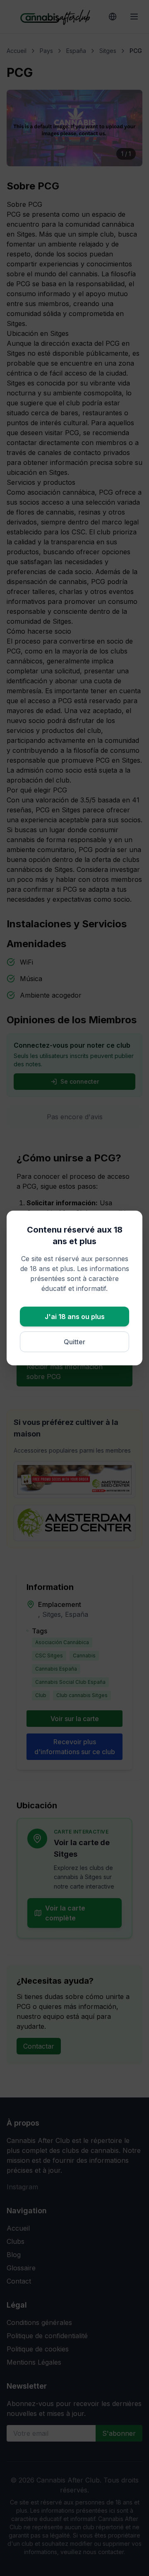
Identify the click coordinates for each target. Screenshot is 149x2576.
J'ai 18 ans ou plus (75, 1317)
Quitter (74, 1342)
